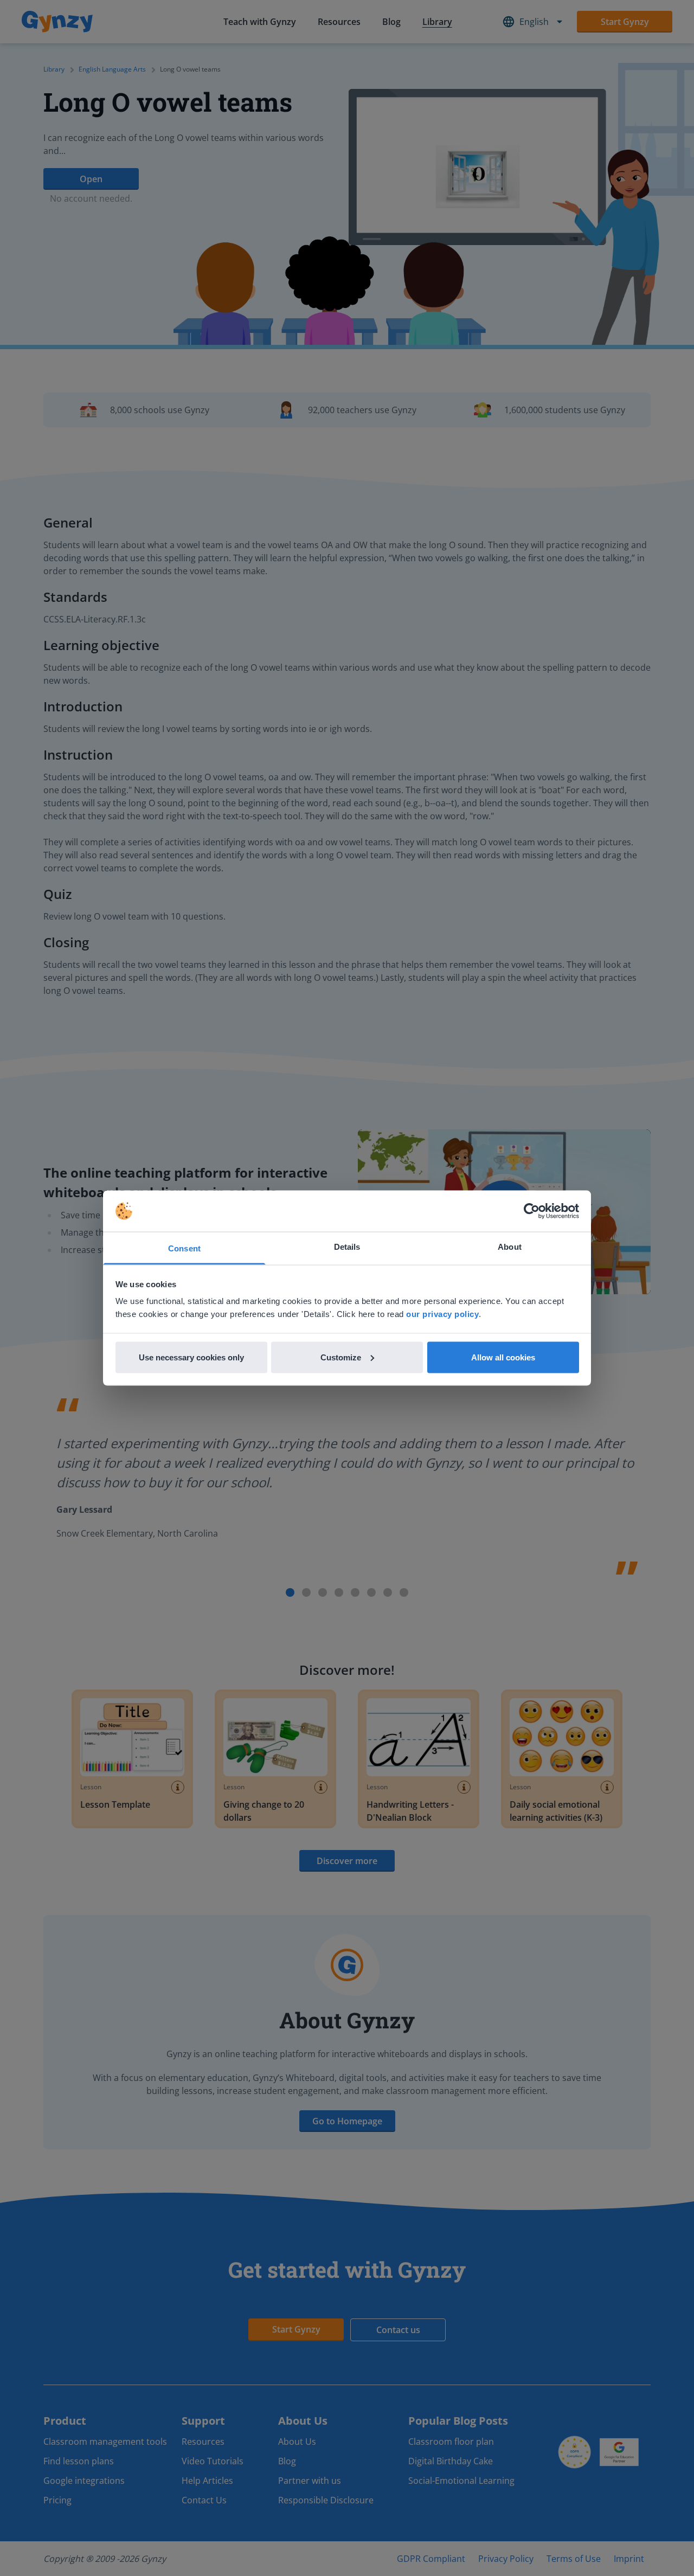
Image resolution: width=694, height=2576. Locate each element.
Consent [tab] (184, 1248)
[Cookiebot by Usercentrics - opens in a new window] (532, 1211)
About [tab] (510, 1247)
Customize (341, 1357)
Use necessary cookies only (191, 1357)
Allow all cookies (503, 1357)
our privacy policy (442, 1314)
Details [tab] (347, 1247)
